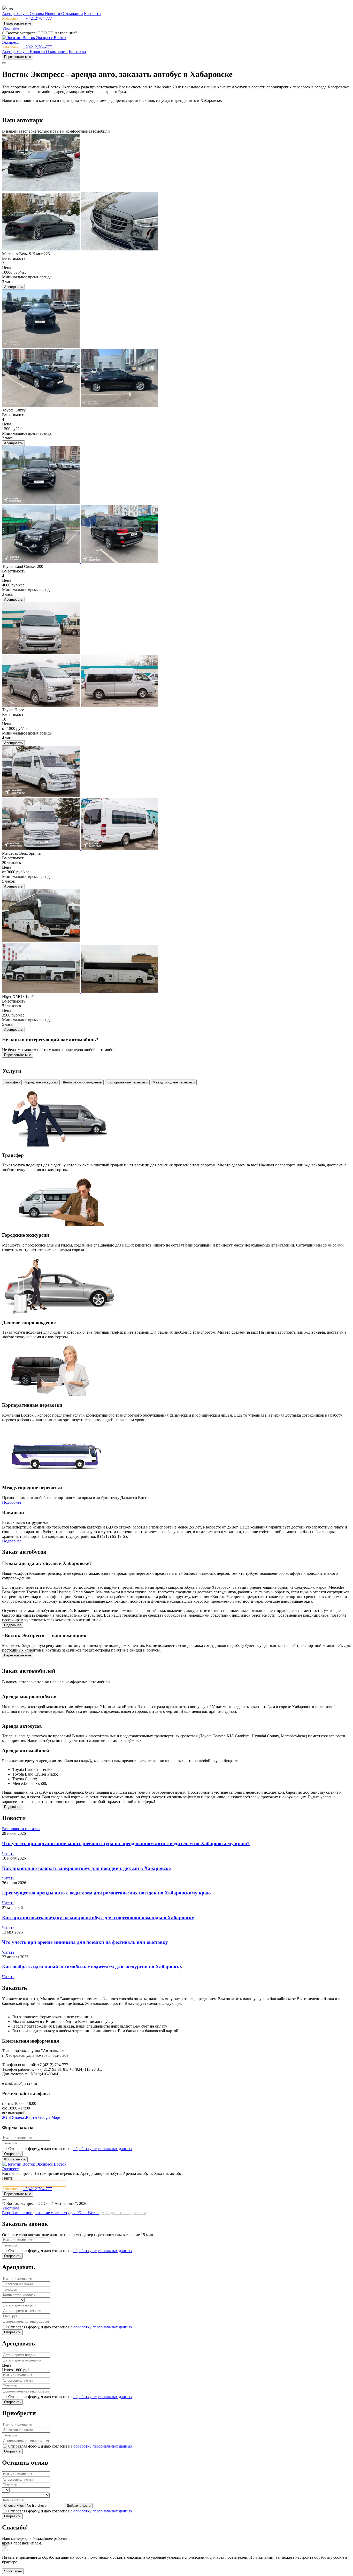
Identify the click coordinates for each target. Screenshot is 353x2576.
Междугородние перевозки (174, 1082)
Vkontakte (11, 28)
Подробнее (12, 1502)
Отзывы (37, 14)
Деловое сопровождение (82, 1082)
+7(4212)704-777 (37, 18)
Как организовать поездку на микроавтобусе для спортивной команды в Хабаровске (98, 1918)
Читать (8, 1853)
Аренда (9, 14)
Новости (53, 14)
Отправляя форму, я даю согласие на (70, 2149)
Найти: (8, 2178)
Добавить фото (79, 2506)
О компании (72, 14)
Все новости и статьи (21, 1829)
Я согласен (13, 2571)
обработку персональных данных (103, 2149)
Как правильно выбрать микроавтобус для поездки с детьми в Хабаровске (86, 1868)
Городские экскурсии (41, 1082)
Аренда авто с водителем (124, 2213)
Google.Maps (49, 2117)
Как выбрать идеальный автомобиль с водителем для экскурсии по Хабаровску (92, 1967)
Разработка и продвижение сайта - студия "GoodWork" (51, 2213)
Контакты (93, 14)
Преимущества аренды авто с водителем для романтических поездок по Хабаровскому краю (106, 1893)
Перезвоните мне (18, 23)
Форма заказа (15, 2159)
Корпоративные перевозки (127, 1082)
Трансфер (12, 1082)
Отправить (12, 2154)
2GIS (7, 2117)
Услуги (23, 14)
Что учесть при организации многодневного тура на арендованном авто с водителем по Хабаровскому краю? (126, 1843)
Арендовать (13, 287)
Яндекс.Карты (25, 2117)
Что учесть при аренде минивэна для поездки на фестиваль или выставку (85, 1942)
